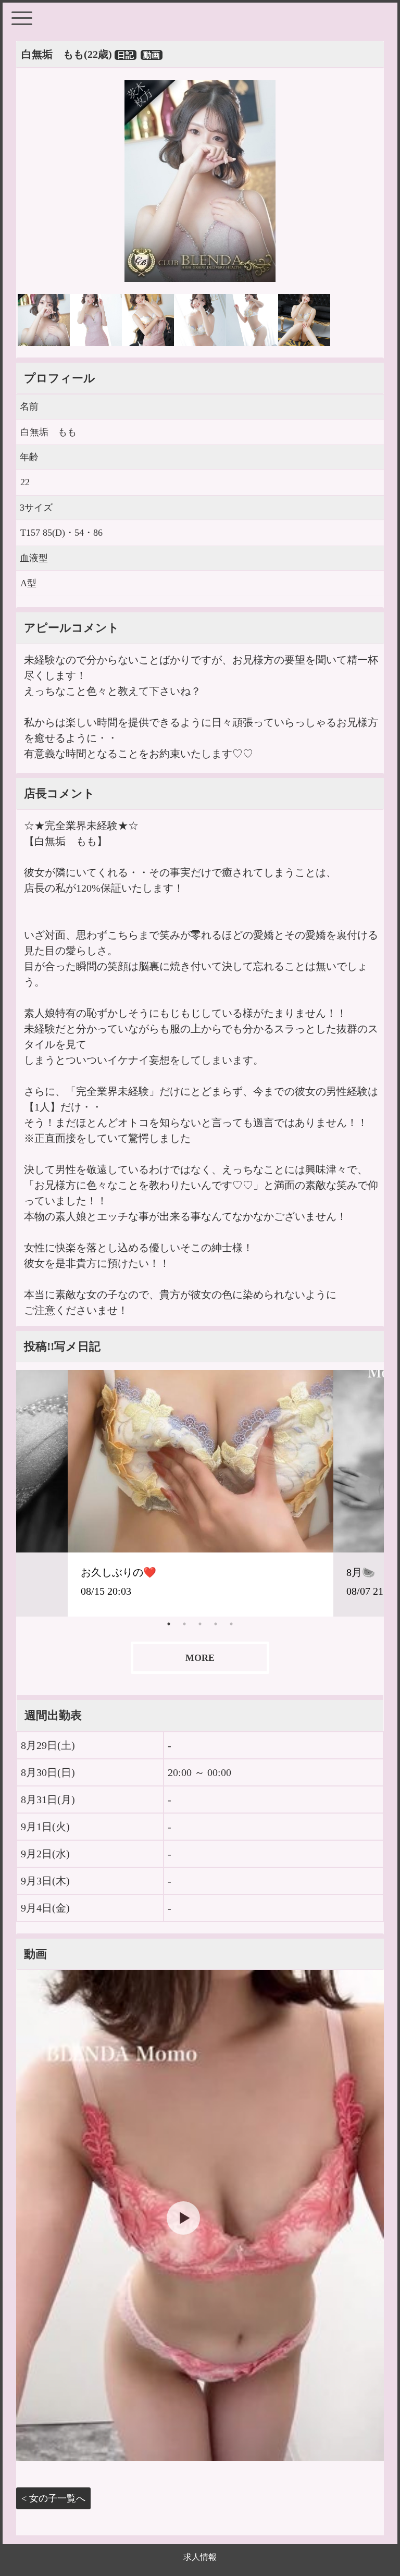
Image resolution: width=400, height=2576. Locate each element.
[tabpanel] (201, 1493)
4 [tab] (216, 1624)
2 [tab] (184, 1624)
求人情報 (200, 2557)
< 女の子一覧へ (53, 2498)
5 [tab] (231, 1624)
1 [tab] (169, 1624)
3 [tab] (200, 1624)
